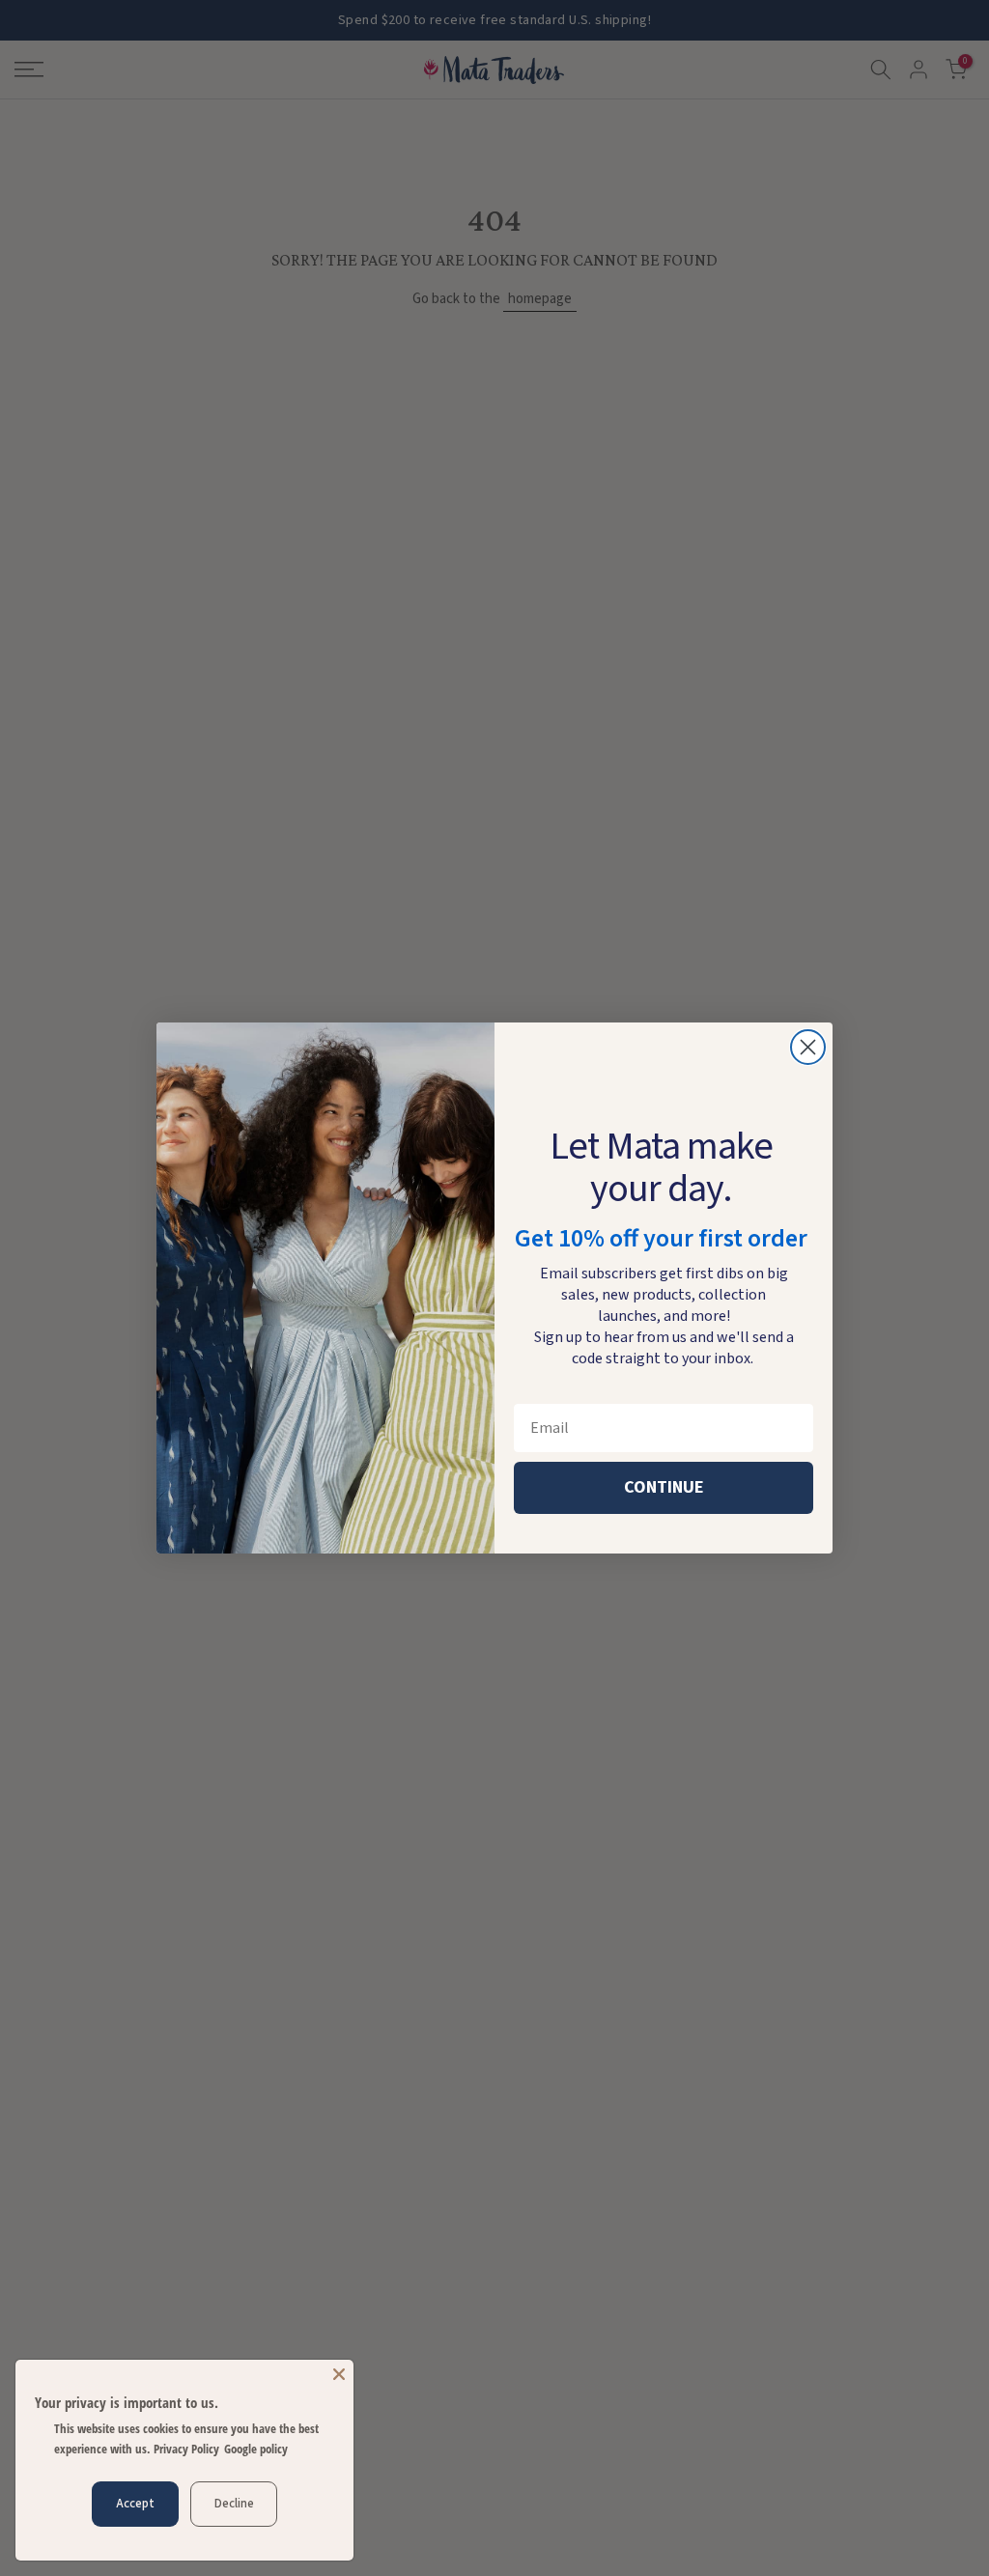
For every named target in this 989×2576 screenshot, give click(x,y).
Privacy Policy (186, 2449)
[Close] (339, 2374)
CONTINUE (664, 1487)
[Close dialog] (808, 1047)
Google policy (256, 2449)
